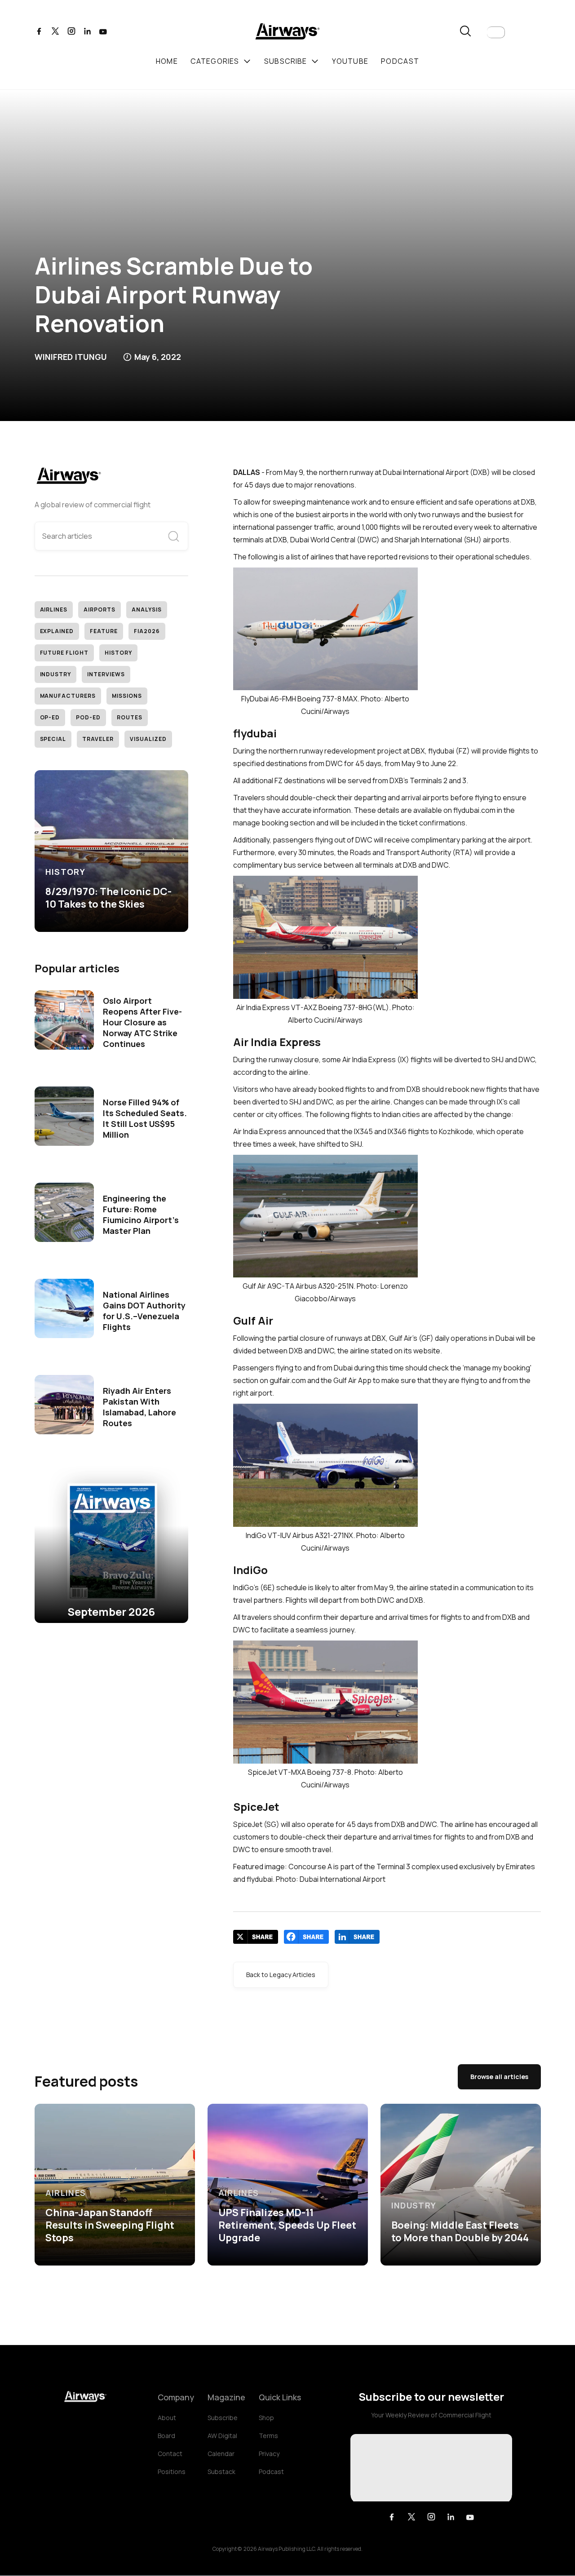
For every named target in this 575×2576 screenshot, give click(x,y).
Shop (266, 2418)
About (167, 2418)
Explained (57, 631)
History (118, 653)
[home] (287, 33)
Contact (170, 2454)
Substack (221, 2472)
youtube (350, 61)
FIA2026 (147, 631)
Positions (172, 2472)
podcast (400, 61)
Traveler (98, 739)
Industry (56, 674)
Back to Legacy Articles (281, 1975)
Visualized (148, 739)
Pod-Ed (88, 717)
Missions (127, 696)
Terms (268, 2436)
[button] (496, 32)
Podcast (271, 2472)
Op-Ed (50, 717)
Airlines (54, 610)
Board (166, 2436)
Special (53, 739)
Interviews (106, 674)
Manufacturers (68, 696)
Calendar (221, 2454)
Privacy (269, 2454)
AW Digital (222, 2436)
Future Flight (64, 653)
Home (167, 61)
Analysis (147, 610)
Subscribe (223, 2418)
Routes (130, 717)
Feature (104, 631)
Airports (100, 610)
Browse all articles (499, 2077)
